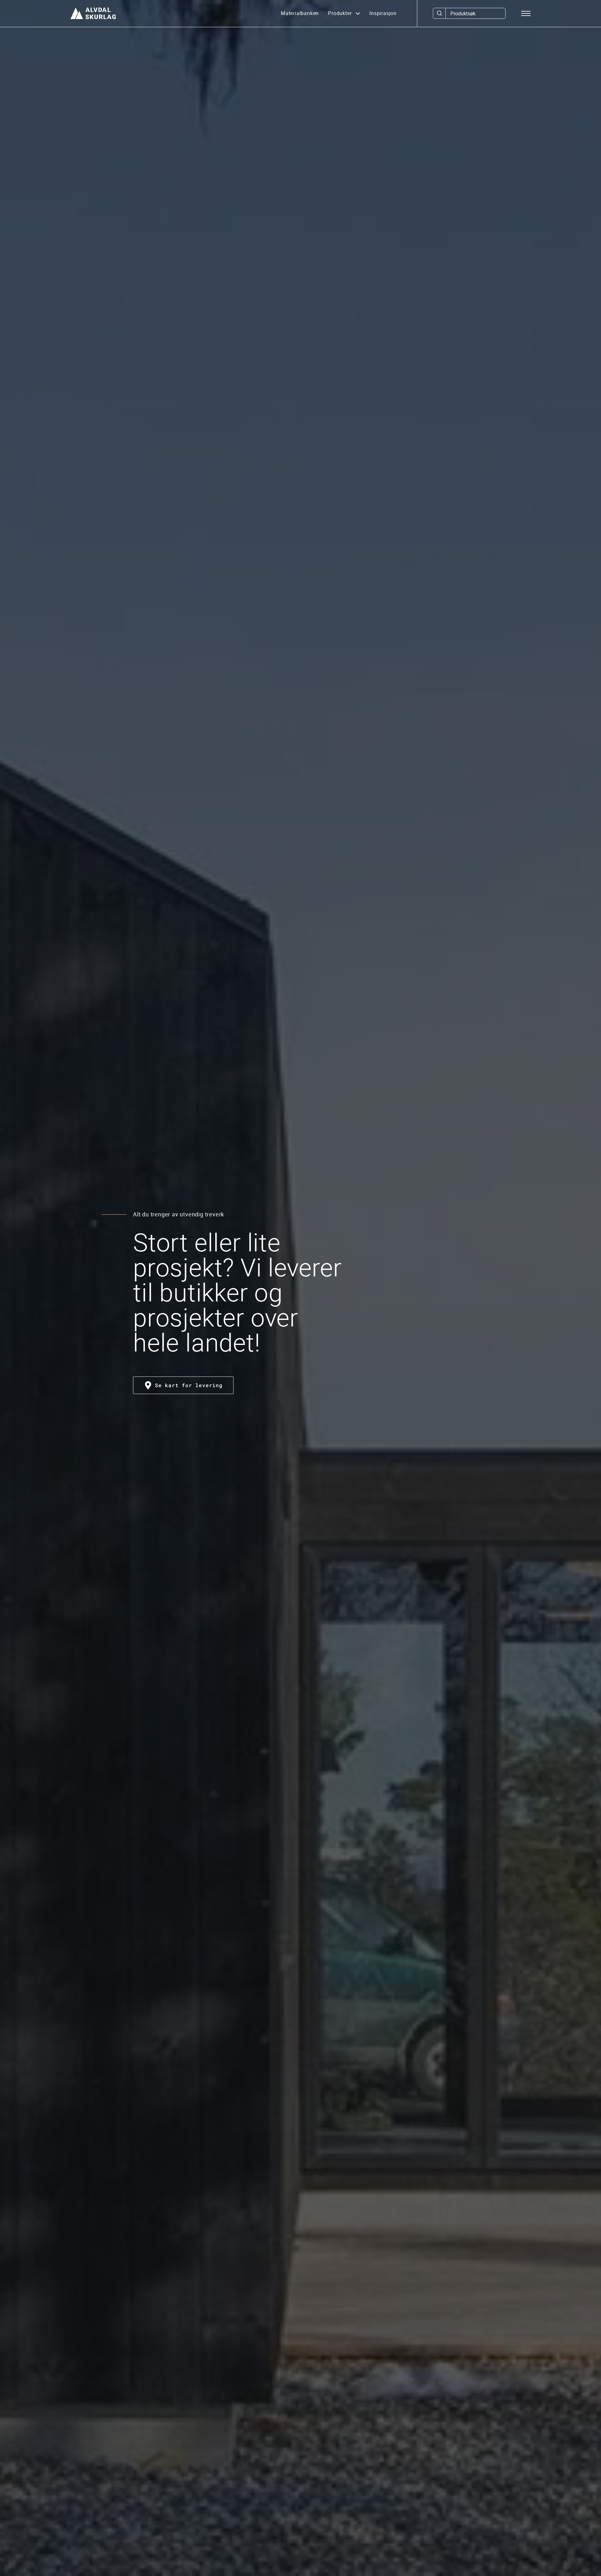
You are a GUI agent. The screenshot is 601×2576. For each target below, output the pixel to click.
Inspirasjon (383, 13)
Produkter (341, 13)
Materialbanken (300, 13)
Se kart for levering (189, 1385)
